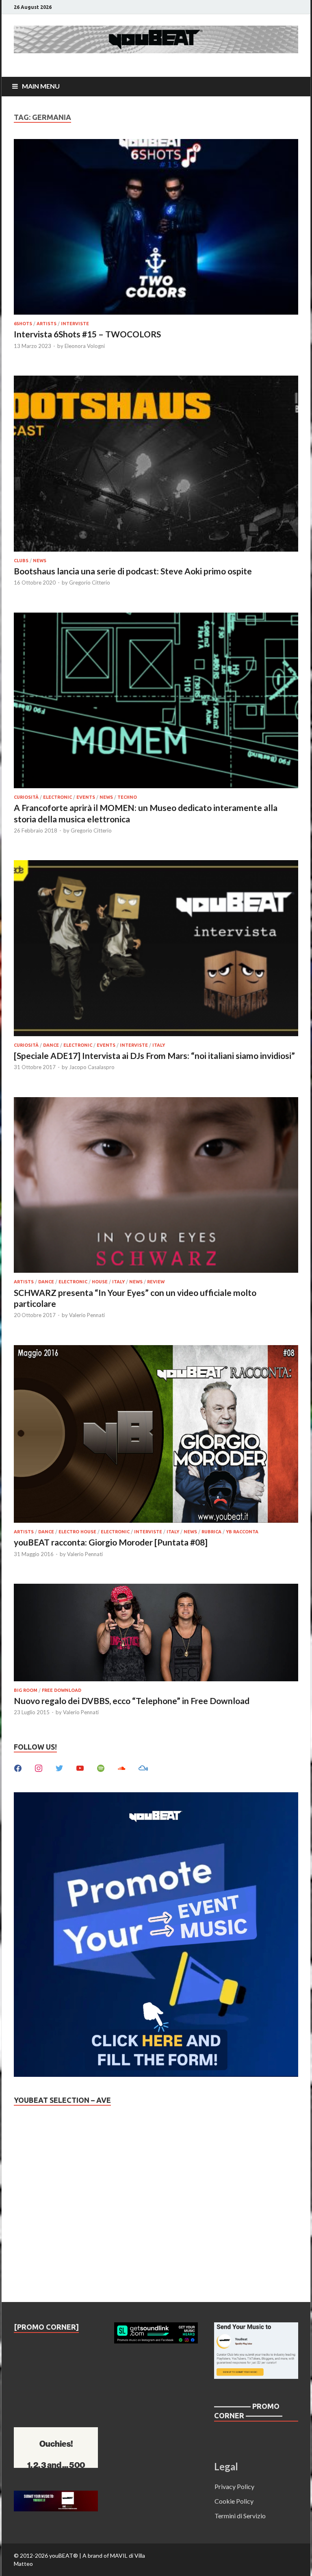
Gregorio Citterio (90, 583)
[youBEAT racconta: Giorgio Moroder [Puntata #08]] (156, 1435)
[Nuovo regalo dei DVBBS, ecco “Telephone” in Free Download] (156, 1634)
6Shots (23, 324)
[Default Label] (80, 1767)
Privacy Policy (234, 2486)
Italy (159, 1045)
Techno (127, 797)
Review (156, 1282)
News (40, 561)
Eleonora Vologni (85, 346)
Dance (51, 1045)
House (100, 1282)
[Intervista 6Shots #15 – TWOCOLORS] (156, 228)
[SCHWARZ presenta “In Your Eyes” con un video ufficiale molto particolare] (156, 1186)
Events (86, 797)
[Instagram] (39, 1767)
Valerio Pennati (87, 1315)
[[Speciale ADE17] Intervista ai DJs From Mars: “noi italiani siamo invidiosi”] (156, 949)
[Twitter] (59, 1767)
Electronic (57, 797)
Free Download (62, 1690)
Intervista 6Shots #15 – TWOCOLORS (87, 334)
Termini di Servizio (240, 2516)
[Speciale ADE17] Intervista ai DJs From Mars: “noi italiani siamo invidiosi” (154, 1055)
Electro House (77, 1532)
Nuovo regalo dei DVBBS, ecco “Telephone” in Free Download (132, 1701)
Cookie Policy (234, 2501)
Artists (47, 324)
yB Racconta (242, 1532)
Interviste (75, 324)
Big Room (26, 1690)
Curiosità (26, 797)
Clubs (21, 561)
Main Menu (41, 86)
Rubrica (211, 1532)
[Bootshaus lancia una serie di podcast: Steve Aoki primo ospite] (156, 465)
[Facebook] (18, 1767)
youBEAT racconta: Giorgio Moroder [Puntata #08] (111, 1542)
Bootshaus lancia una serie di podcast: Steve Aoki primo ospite (133, 571)
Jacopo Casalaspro (92, 1067)
